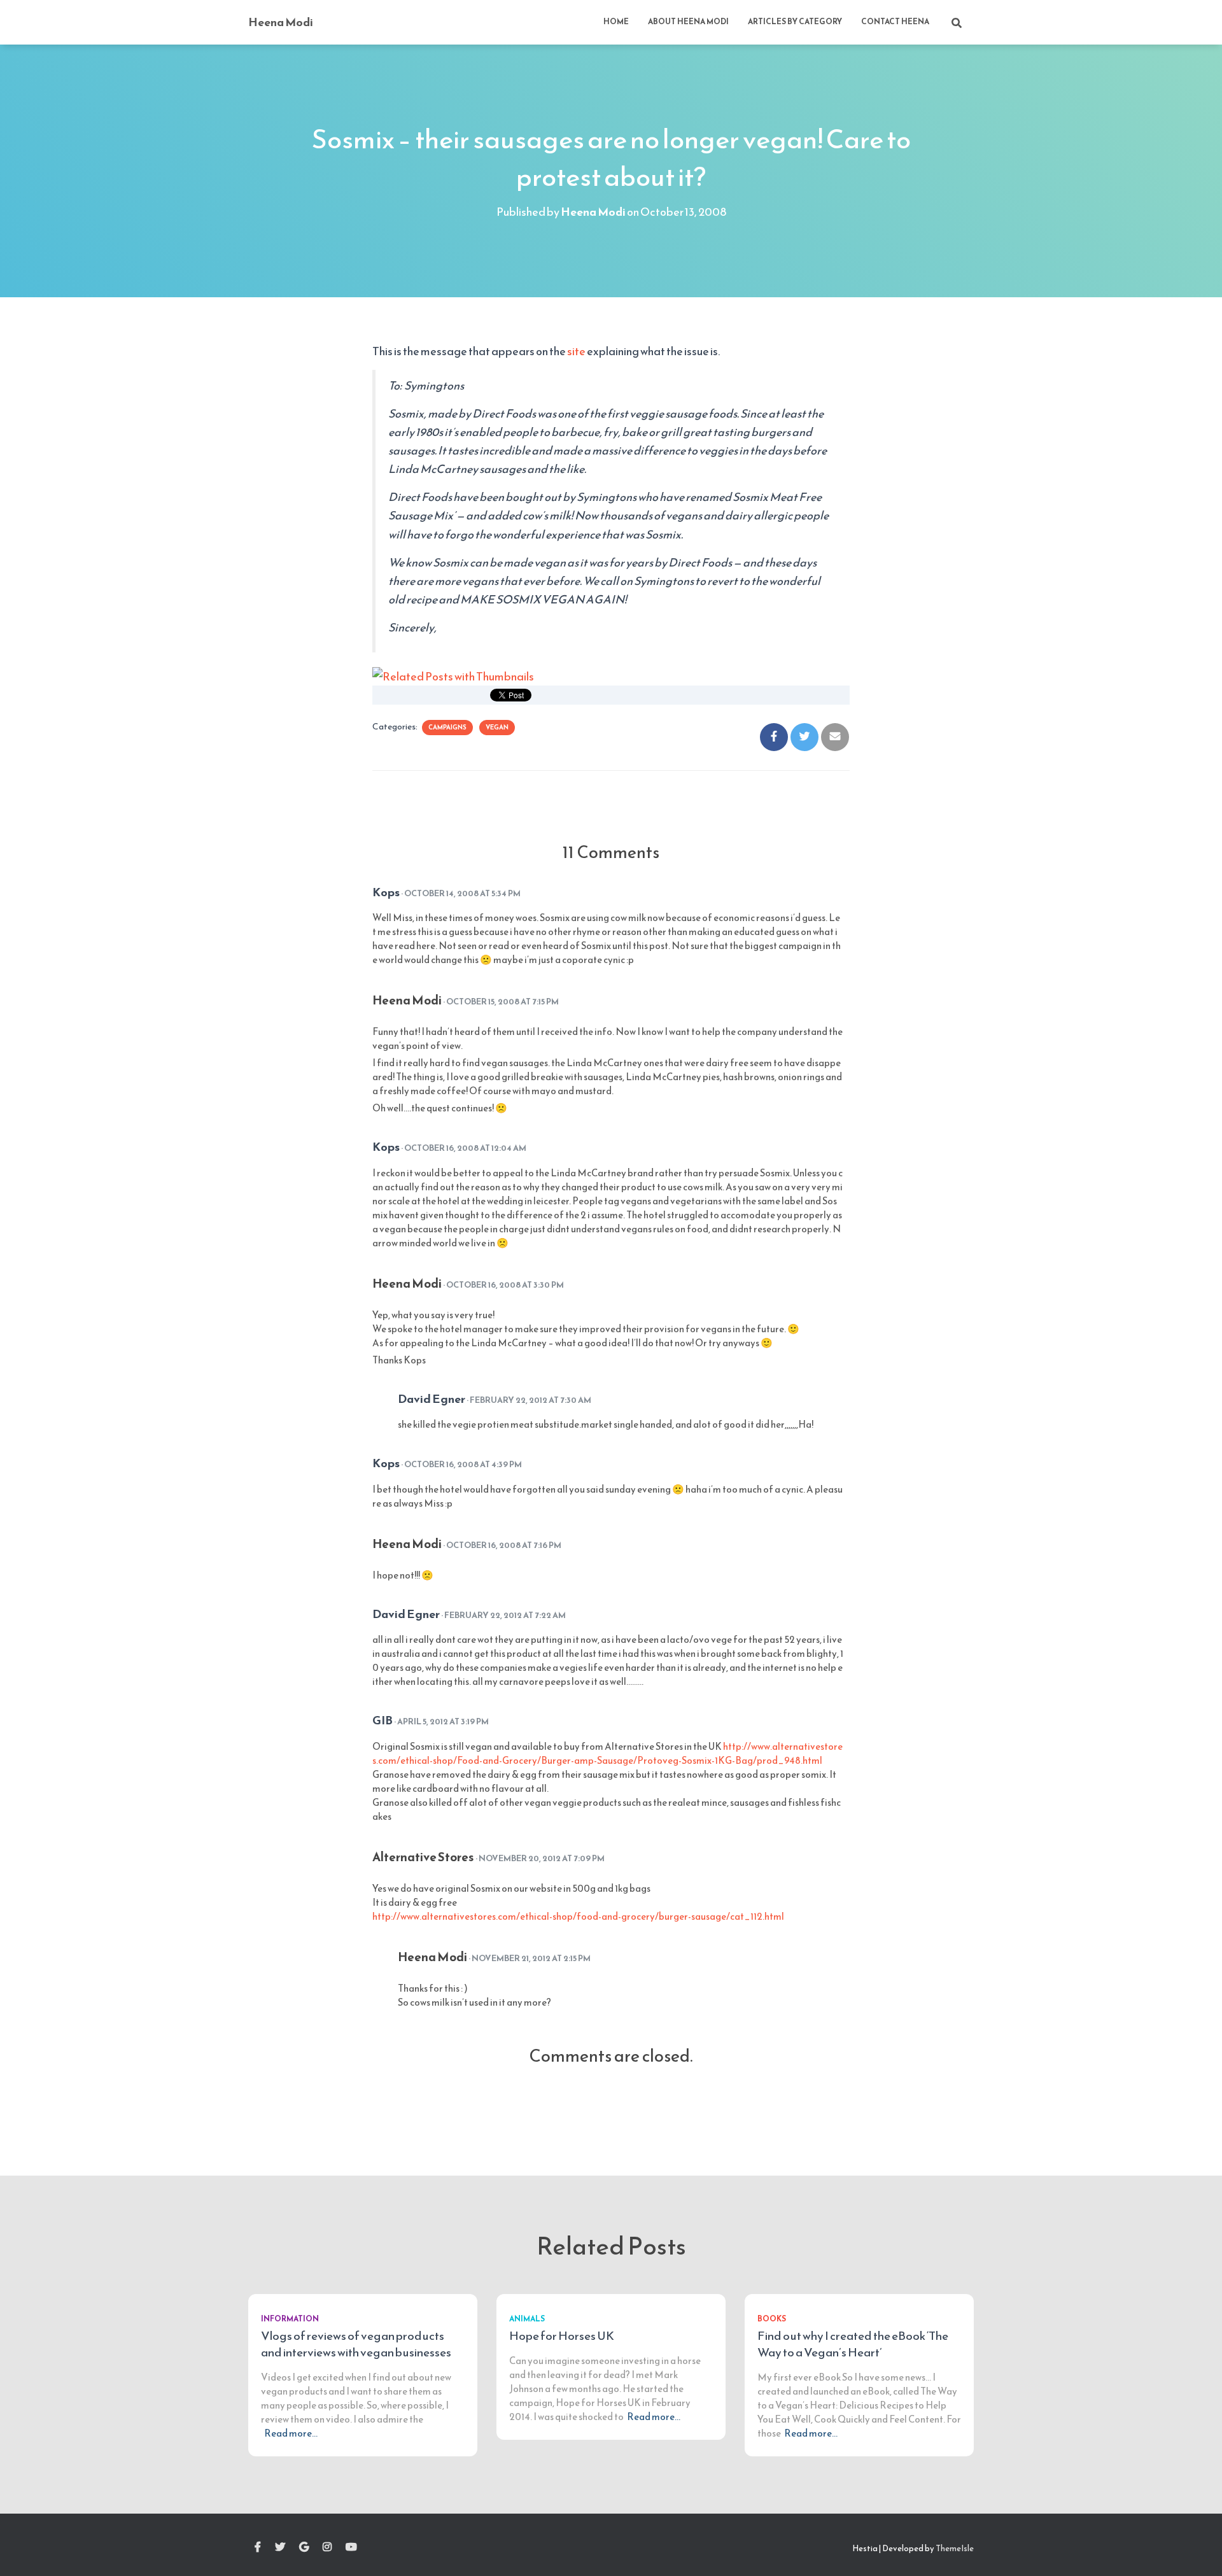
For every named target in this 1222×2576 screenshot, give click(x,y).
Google (304, 2547)
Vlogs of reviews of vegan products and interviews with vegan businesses (356, 2344)
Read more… (291, 2433)
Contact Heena (895, 22)
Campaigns (447, 727)
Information (290, 2319)
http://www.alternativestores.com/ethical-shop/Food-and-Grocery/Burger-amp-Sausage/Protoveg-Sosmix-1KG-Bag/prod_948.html (607, 1753)
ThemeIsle (955, 2548)
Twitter (280, 2547)
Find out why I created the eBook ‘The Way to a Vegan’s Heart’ (853, 2344)
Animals (527, 2319)
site (576, 351)
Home (616, 22)
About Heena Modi (688, 22)
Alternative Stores (423, 1857)
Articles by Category (795, 22)
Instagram (327, 2547)
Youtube (351, 2547)
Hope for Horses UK (562, 2336)
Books (772, 2319)
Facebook (258, 2547)
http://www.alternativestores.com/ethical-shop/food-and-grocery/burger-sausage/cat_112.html (578, 1916)
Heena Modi (407, 1001)
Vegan (497, 727)
